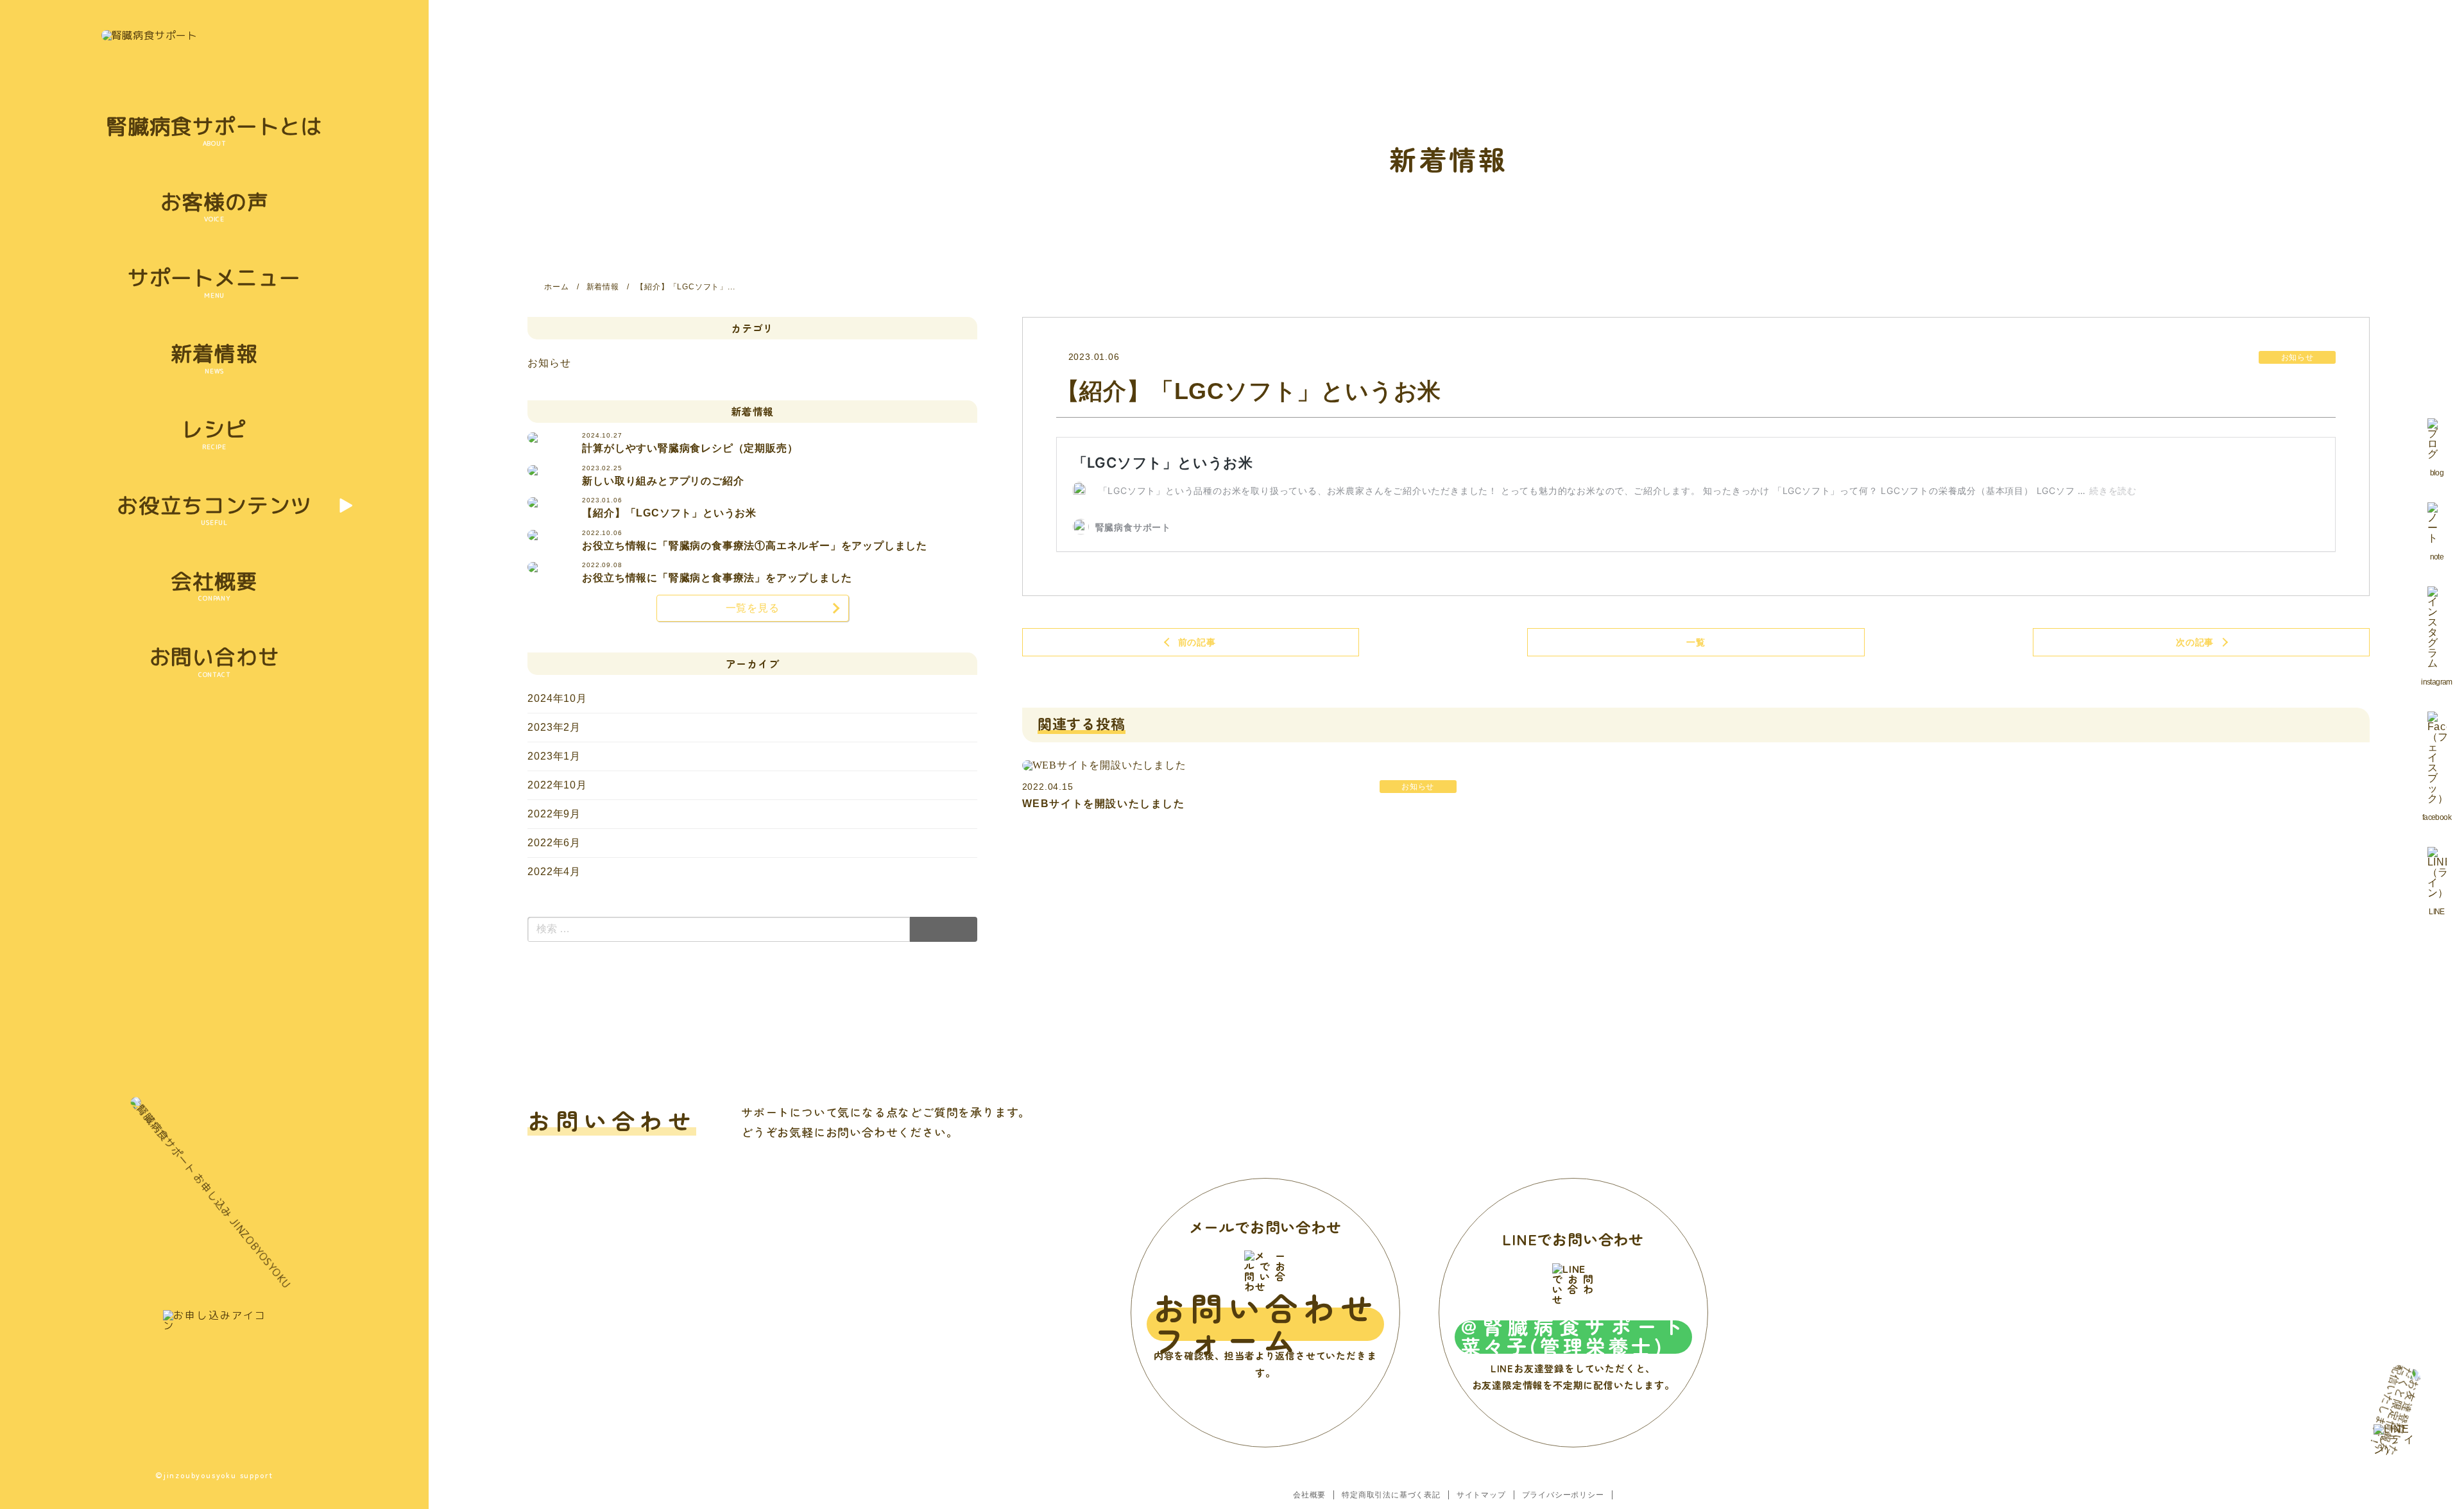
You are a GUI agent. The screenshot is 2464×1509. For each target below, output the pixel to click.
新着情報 (214, 353)
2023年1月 (554, 756)
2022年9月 (554, 814)
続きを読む (2113, 490)
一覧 (1696, 642)
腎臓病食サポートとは (214, 126)
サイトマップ (1481, 1495)
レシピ (214, 429)
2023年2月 (554, 727)
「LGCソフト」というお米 (1163, 463)
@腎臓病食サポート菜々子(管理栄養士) (1573, 1337)
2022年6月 (554, 843)
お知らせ (549, 363)
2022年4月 (554, 872)
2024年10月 (557, 698)
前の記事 (1197, 642)
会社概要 (214, 581)
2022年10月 (557, 785)
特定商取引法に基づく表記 (1391, 1495)
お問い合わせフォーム (1265, 1324)
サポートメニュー (214, 277)
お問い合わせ (215, 657)
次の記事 (2195, 642)
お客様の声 (215, 202)
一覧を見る (753, 608)
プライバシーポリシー (1563, 1495)
